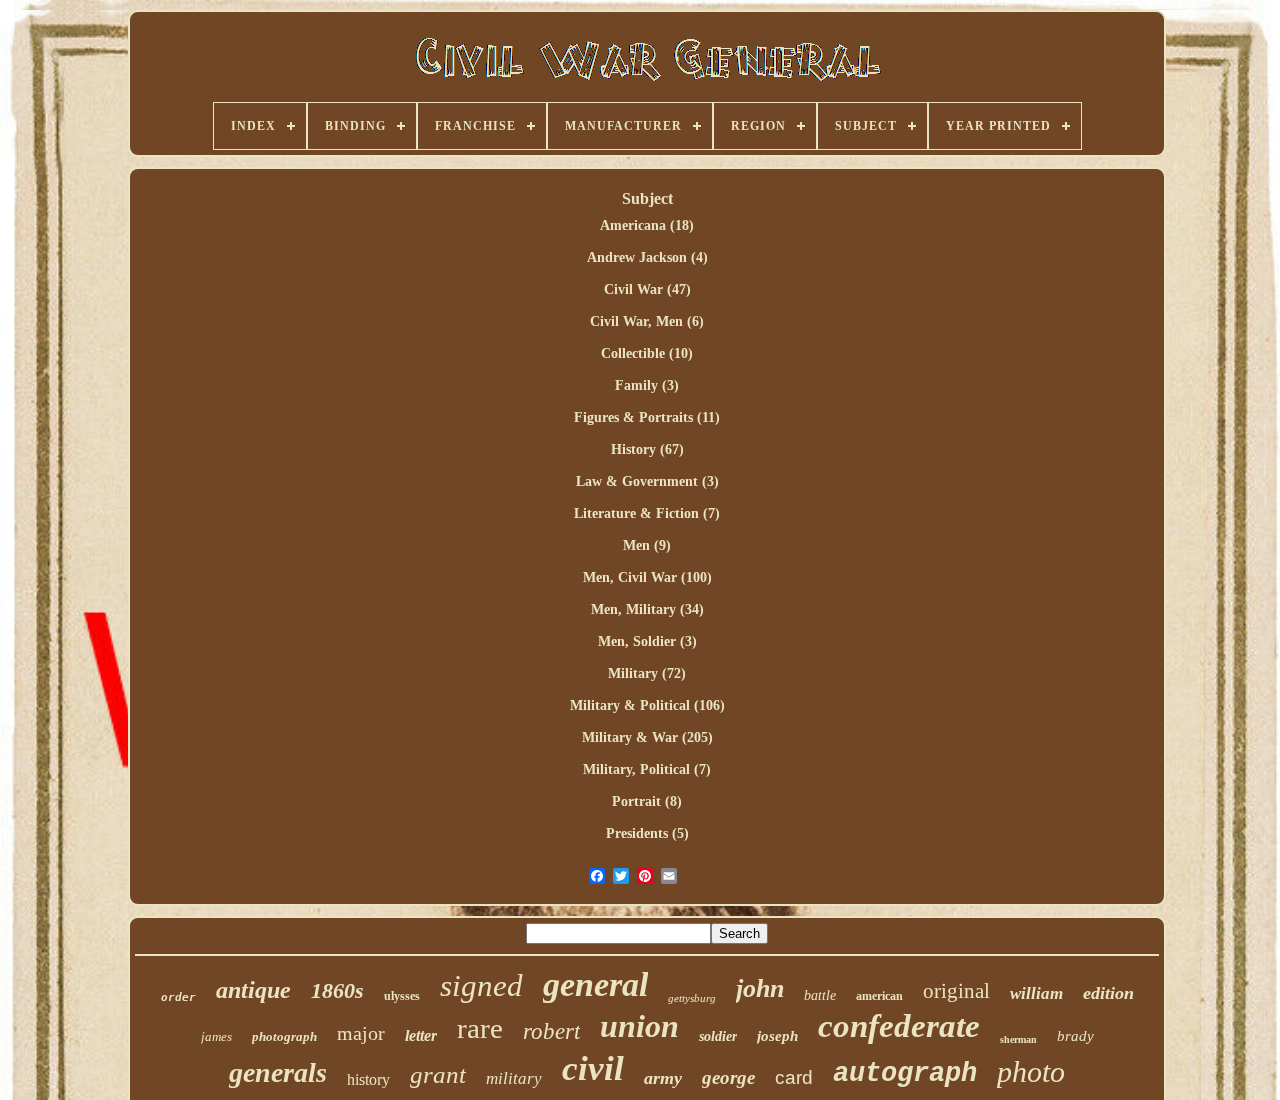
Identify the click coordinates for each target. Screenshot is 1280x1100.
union (639, 1026)
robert (551, 1031)
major (361, 1033)
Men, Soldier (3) (647, 641)
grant (438, 1074)
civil (593, 1068)
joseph (777, 1036)
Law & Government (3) (647, 481)
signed (481, 985)
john (760, 988)
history (368, 1079)
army (663, 1078)
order (178, 997)
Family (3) (647, 385)
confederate (899, 1026)
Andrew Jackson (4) (647, 257)
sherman (1018, 1039)
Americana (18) (647, 225)
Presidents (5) (647, 833)
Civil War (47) (647, 289)
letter (421, 1035)
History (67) (647, 449)
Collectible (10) (647, 353)
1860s (337, 990)
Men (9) (647, 545)
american (879, 996)
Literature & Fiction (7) (647, 513)
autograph (905, 1074)
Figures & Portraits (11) (647, 417)
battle (820, 995)
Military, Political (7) (647, 769)
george (728, 1077)
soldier (718, 1036)
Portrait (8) (647, 801)
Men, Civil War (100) (647, 577)
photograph (284, 1036)
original (956, 991)
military (514, 1078)
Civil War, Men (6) (647, 321)
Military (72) (647, 673)
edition (1108, 993)
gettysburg (692, 998)
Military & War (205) (647, 737)
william (1036, 993)
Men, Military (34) (647, 609)
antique (253, 990)
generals (278, 1072)
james (216, 1036)
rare (480, 1028)
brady (1075, 1036)
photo (1031, 1071)
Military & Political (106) (647, 705)
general (595, 984)
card (794, 1077)
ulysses (402, 996)
